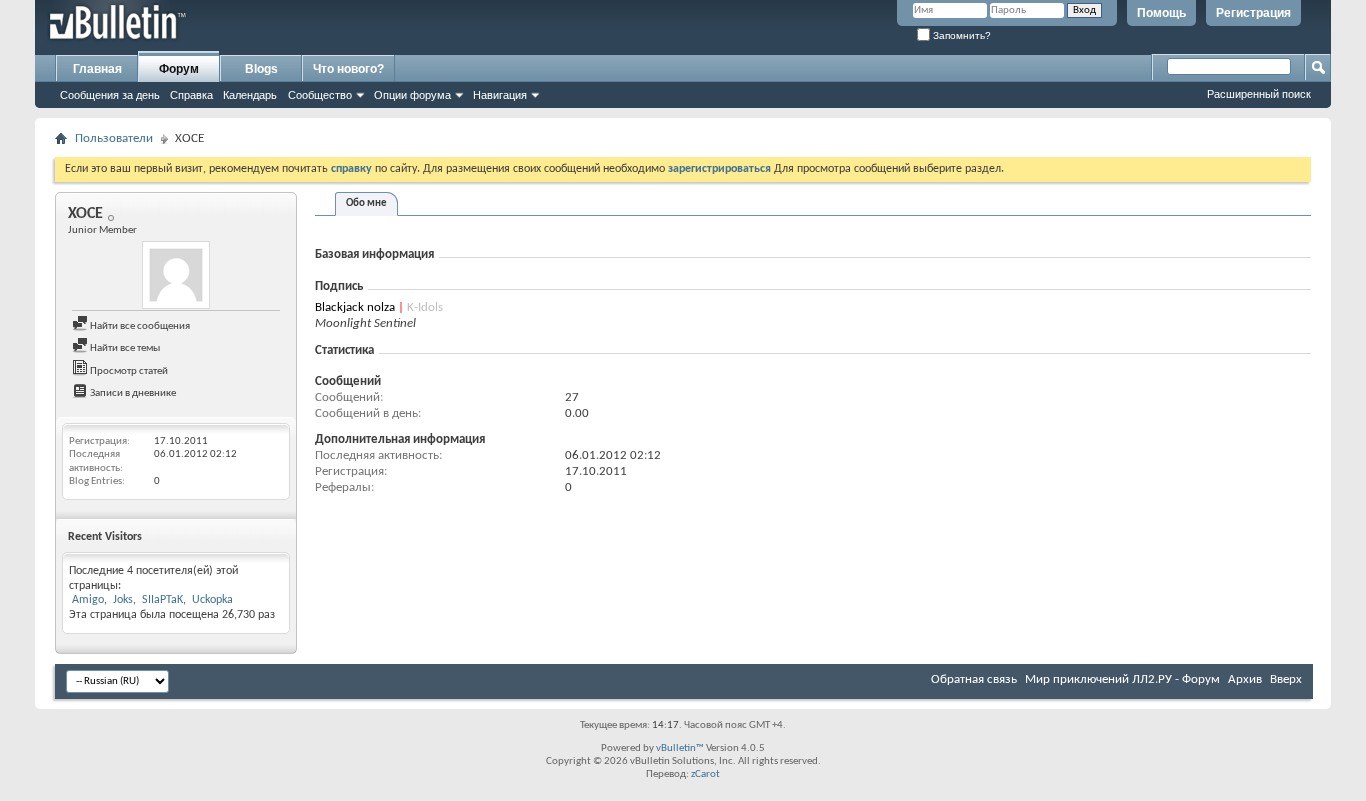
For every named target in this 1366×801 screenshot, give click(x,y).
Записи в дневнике (132, 393)
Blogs (261, 69)
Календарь (250, 95)
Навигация (500, 95)
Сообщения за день (110, 95)
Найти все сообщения (139, 326)
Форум (179, 69)
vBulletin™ (680, 748)
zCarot (705, 774)
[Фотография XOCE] (176, 275)
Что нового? (348, 69)
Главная (97, 69)
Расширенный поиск (1259, 94)
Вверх (1286, 679)
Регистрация (1253, 13)
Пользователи (114, 138)
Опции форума (412, 95)
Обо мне (366, 203)
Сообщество (320, 95)
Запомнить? (960, 35)
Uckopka (212, 600)
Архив (1245, 679)
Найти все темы (124, 348)
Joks (123, 600)
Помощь (1161, 13)
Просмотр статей (128, 371)
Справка (191, 95)
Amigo (88, 600)
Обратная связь (974, 679)
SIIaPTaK (162, 600)
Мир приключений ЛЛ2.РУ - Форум (1122, 679)
